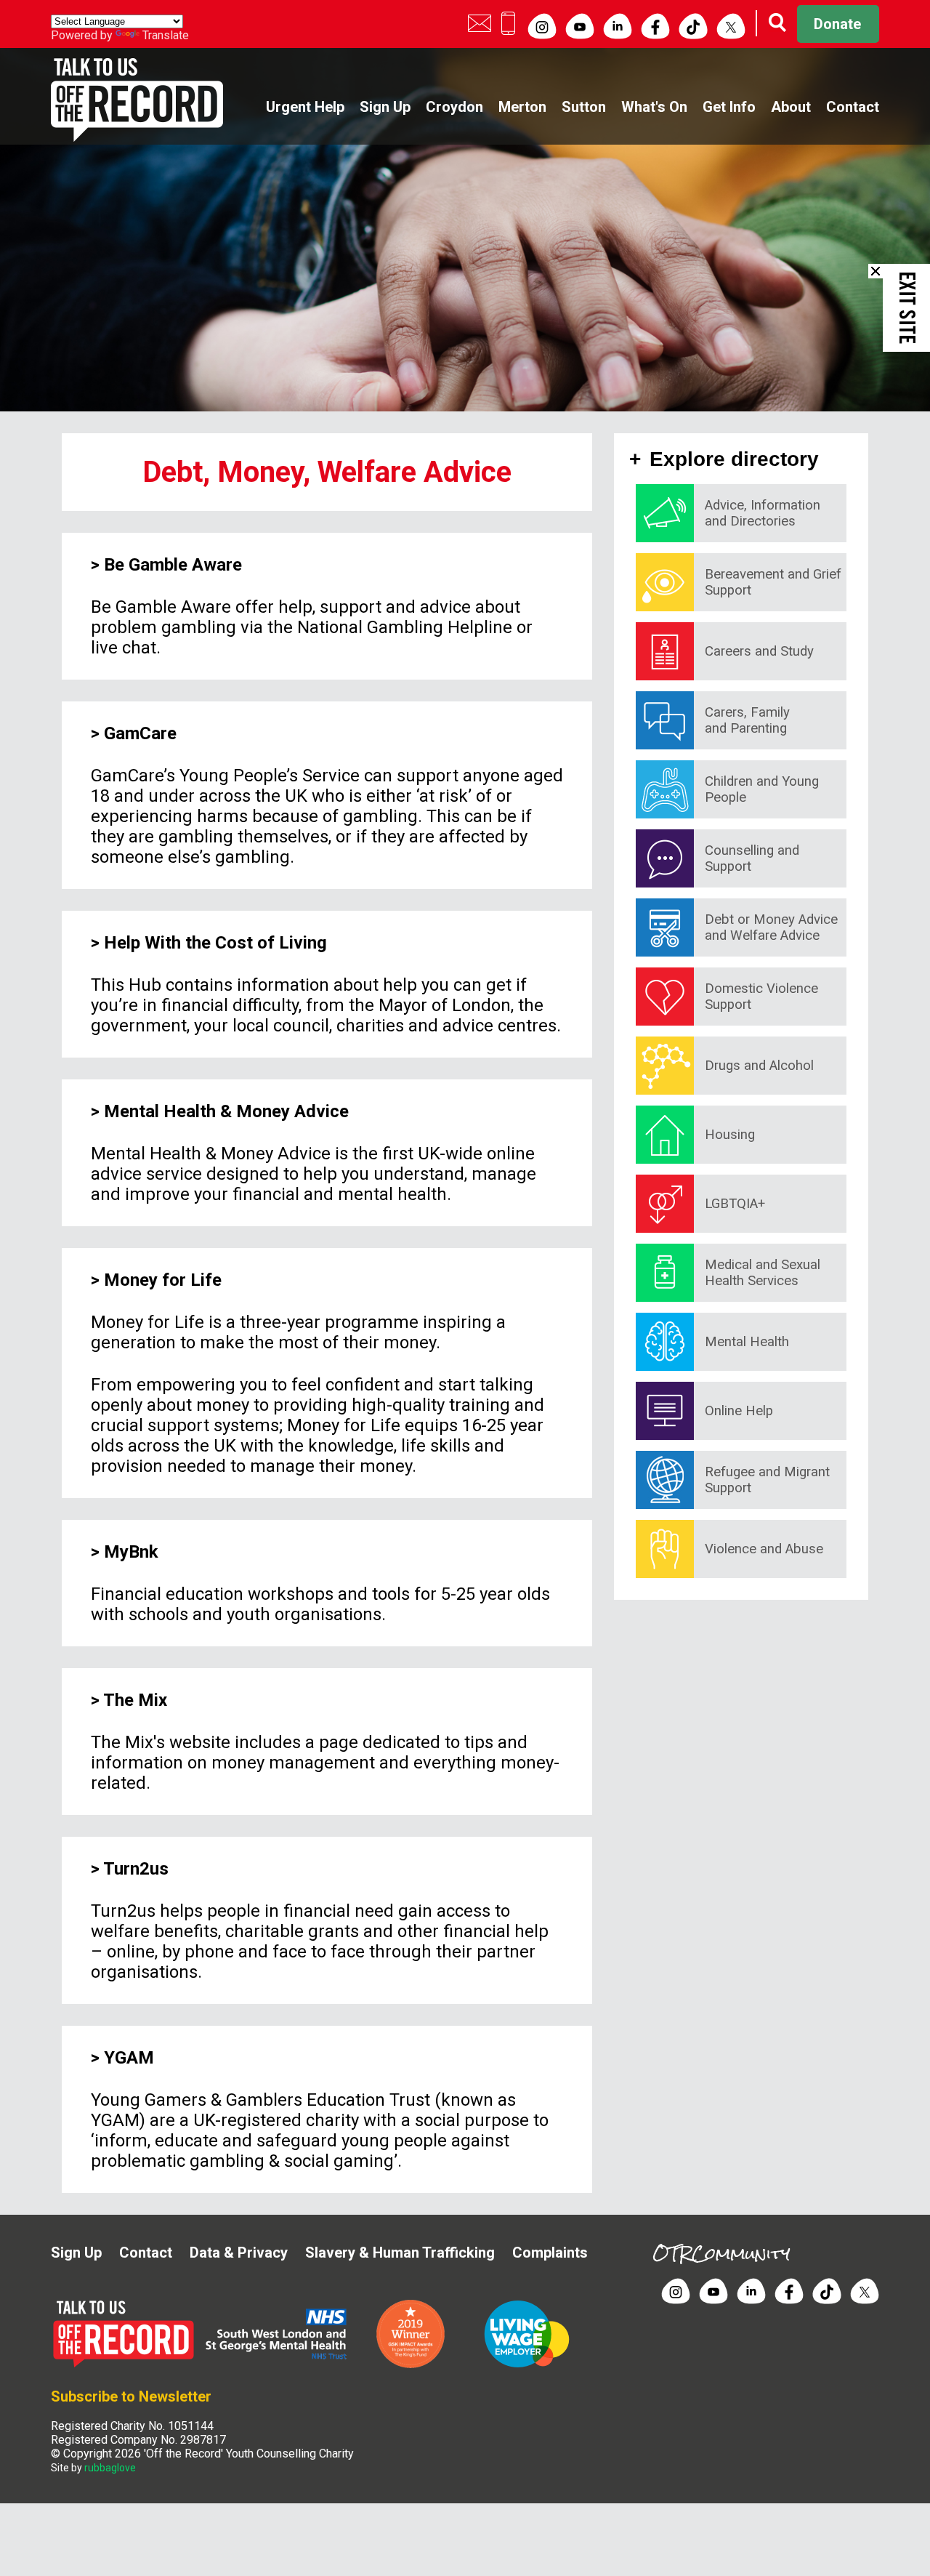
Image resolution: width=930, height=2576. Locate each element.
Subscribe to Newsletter (131, 2396)
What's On (654, 107)
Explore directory (735, 459)
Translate (166, 35)
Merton (522, 107)
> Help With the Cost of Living (209, 943)
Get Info (729, 107)
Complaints (550, 2253)
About (791, 107)
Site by (93, 2468)
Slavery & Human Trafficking (400, 2253)
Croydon (454, 107)
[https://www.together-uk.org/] (527, 2365)
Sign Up (385, 107)
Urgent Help (305, 107)
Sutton (584, 107)
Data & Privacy (239, 2253)
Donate (837, 24)
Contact (853, 107)
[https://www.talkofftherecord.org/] (127, 2365)
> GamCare (134, 733)
